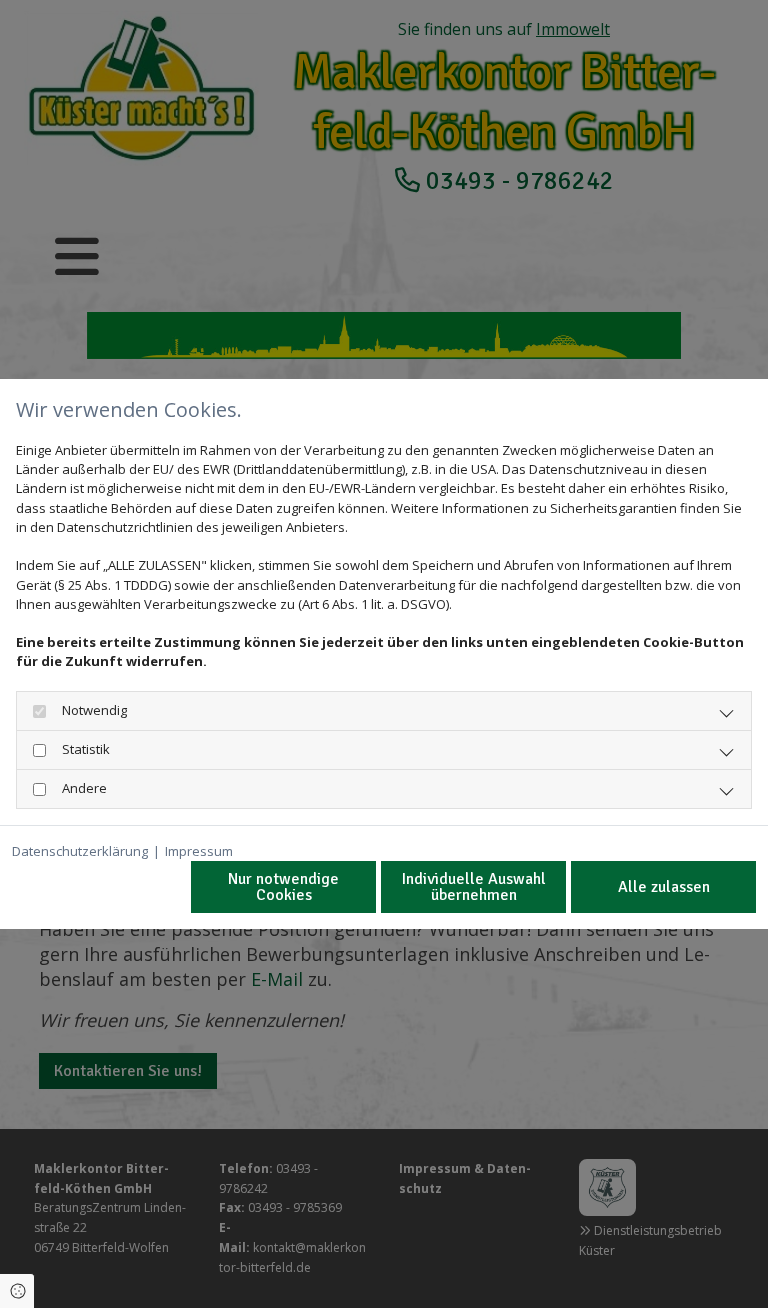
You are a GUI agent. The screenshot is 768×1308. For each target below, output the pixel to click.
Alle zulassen (664, 887)
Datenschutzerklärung (80, 851)
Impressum (199, 851)
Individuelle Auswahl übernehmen (474, 887)
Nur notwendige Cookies (283, 887)
